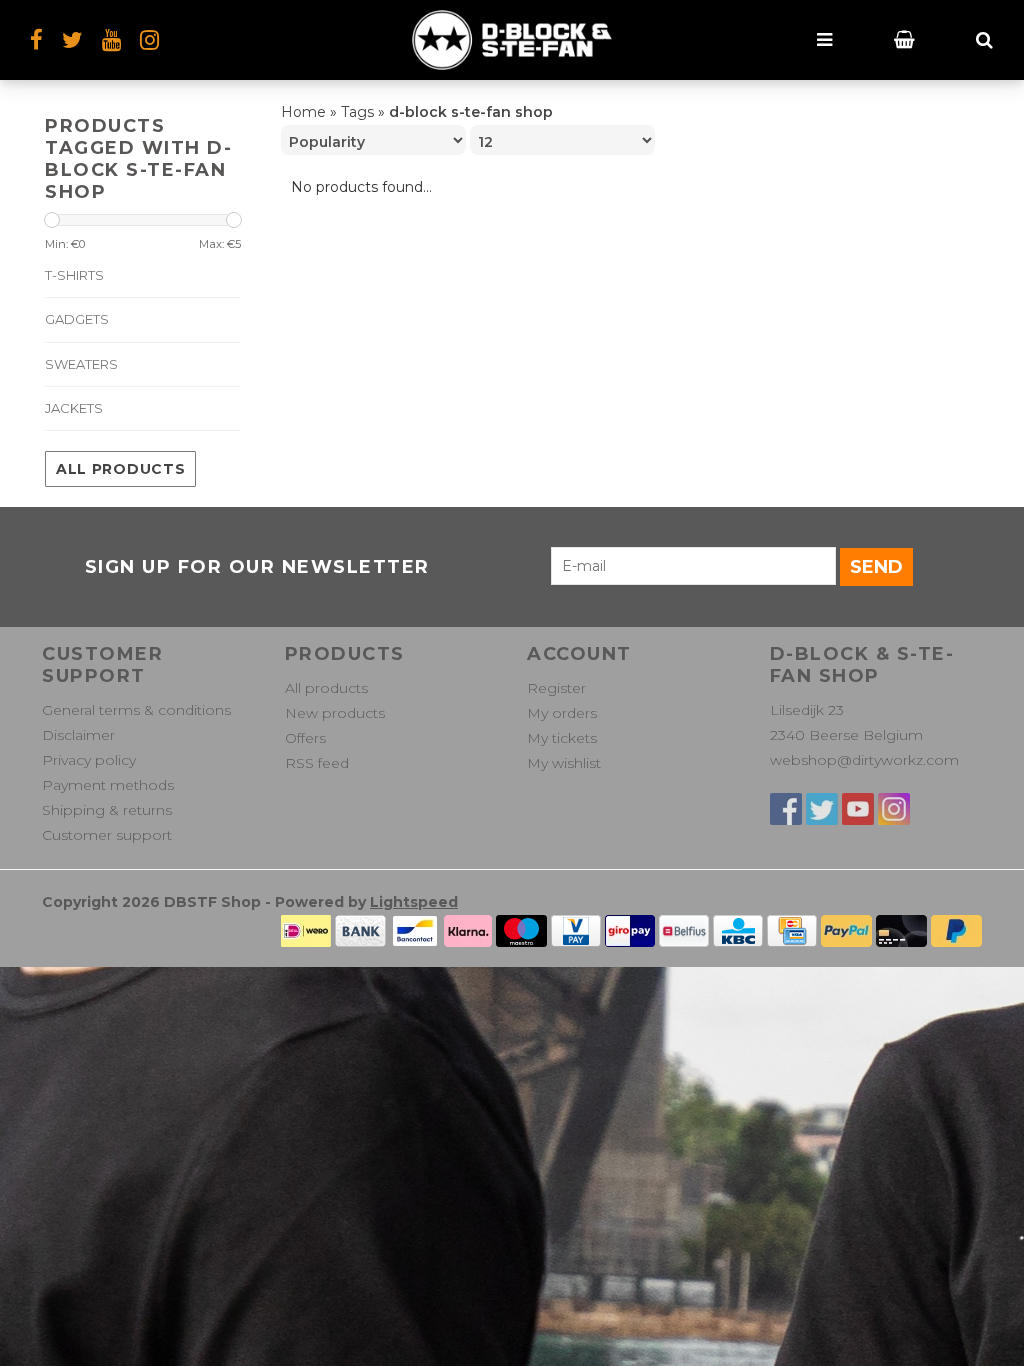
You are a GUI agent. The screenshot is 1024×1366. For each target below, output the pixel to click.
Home (303, 112)
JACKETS (74, 408)
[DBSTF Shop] (512, 40)
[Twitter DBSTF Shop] (822, 809)
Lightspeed (414, 902)
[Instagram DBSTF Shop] (149, 40)
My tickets (562, 738)
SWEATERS (81, 364)
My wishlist (564, 763)
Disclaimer (78, 735)
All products (120, 469)
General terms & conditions (136, 710)
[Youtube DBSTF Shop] (858, 809)
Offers (305, 738)
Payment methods (108, 785)
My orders (562, 713)
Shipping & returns (107, 810)
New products (335, 713)
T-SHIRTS (74, 275)
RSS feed (317, 763)
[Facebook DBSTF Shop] (786, 809)
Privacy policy (89, 760)
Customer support (107, 835)
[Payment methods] (306, 929)
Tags (357, 112)
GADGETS (77, 319)
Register (556, 688)
